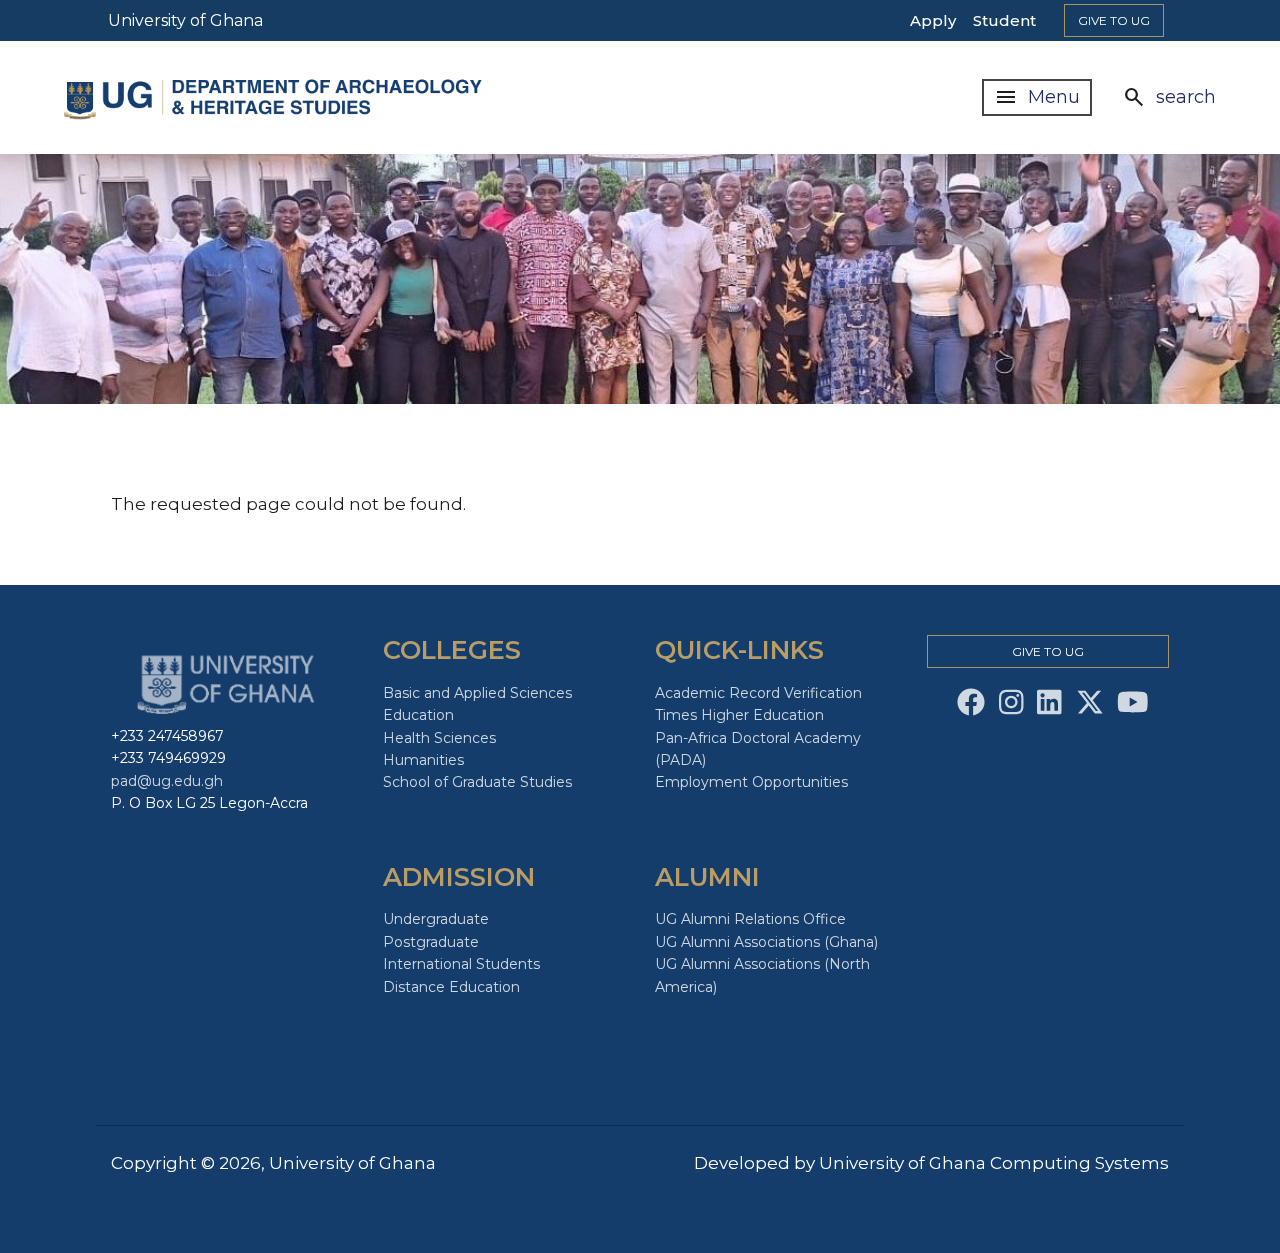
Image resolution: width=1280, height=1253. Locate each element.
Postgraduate (431, 942)
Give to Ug (1114, 20)
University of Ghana (185, 20)
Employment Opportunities (751, 782)
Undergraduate (436, 919)
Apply (933, 20)
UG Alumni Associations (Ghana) (766, 942)
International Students (461, 964)
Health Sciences (439, 738)
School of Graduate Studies (477, 782)
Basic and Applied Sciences (477, 693)
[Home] (274, 98)
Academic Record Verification (758, 693)
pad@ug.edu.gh (167, 781)
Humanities (423, 760)
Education (418, 715)
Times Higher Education (739, 715)
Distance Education (451, 987)
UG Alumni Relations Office (750, 919)
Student (1004, 20)
